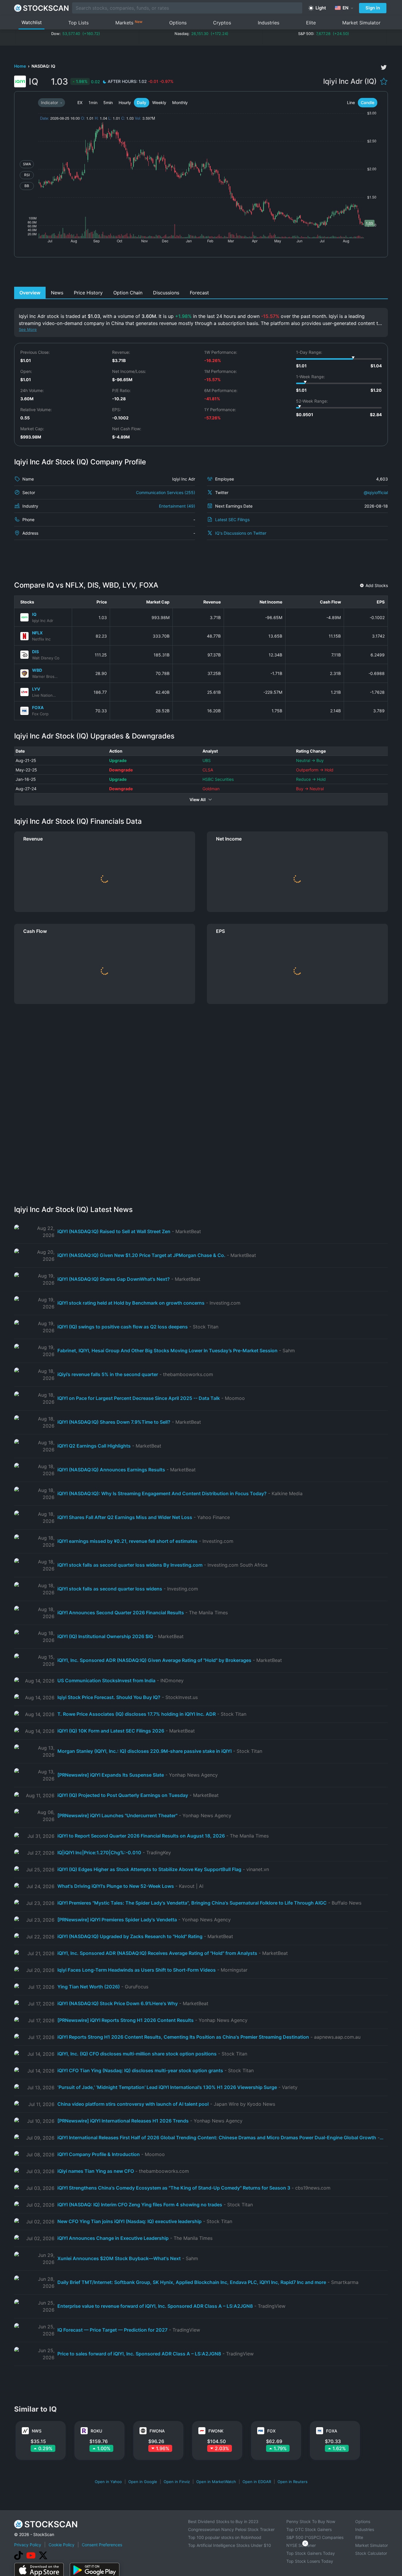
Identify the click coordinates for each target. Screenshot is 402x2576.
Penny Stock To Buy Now (311, 2521)
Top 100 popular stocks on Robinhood (225, 2537)
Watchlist (32, 22)
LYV (36, 689)
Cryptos (222, 23)
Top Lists (78, 23)
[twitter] (384, 67)
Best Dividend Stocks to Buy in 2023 (223, 2521)
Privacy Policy (28, 2545)
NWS (37, 2431)
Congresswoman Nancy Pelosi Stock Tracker (231, 2529)
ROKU (96, 2431)
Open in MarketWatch (216, 2482)
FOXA (38, 707)
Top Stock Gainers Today (311, 2553)
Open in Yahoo (108, 2482)
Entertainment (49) (177, 506)
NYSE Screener (301, 2545)
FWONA (157, 2431)
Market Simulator (361, 23)
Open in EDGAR (257, 2482)
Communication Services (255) (166, 492)
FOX (271, 2431)
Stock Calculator (371, 2553)
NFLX (37, 633)
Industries (269, 23)
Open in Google (143, 2482)
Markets (129, 22)
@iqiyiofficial (376, 492)
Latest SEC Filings (232, 520)
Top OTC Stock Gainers (309, 2529)
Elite (311, 23)
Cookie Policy (62, 2545)
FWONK (216, 2431)
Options (178, 23)
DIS (35, 652)
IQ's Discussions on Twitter (241, 533)
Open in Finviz (177, 2482)
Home (20, 66)
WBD (37, 670)
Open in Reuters (293, 2482)
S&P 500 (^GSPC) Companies (315, 2537)
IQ (34, 614)
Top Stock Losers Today (310, 2561)
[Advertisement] (201, 274)
